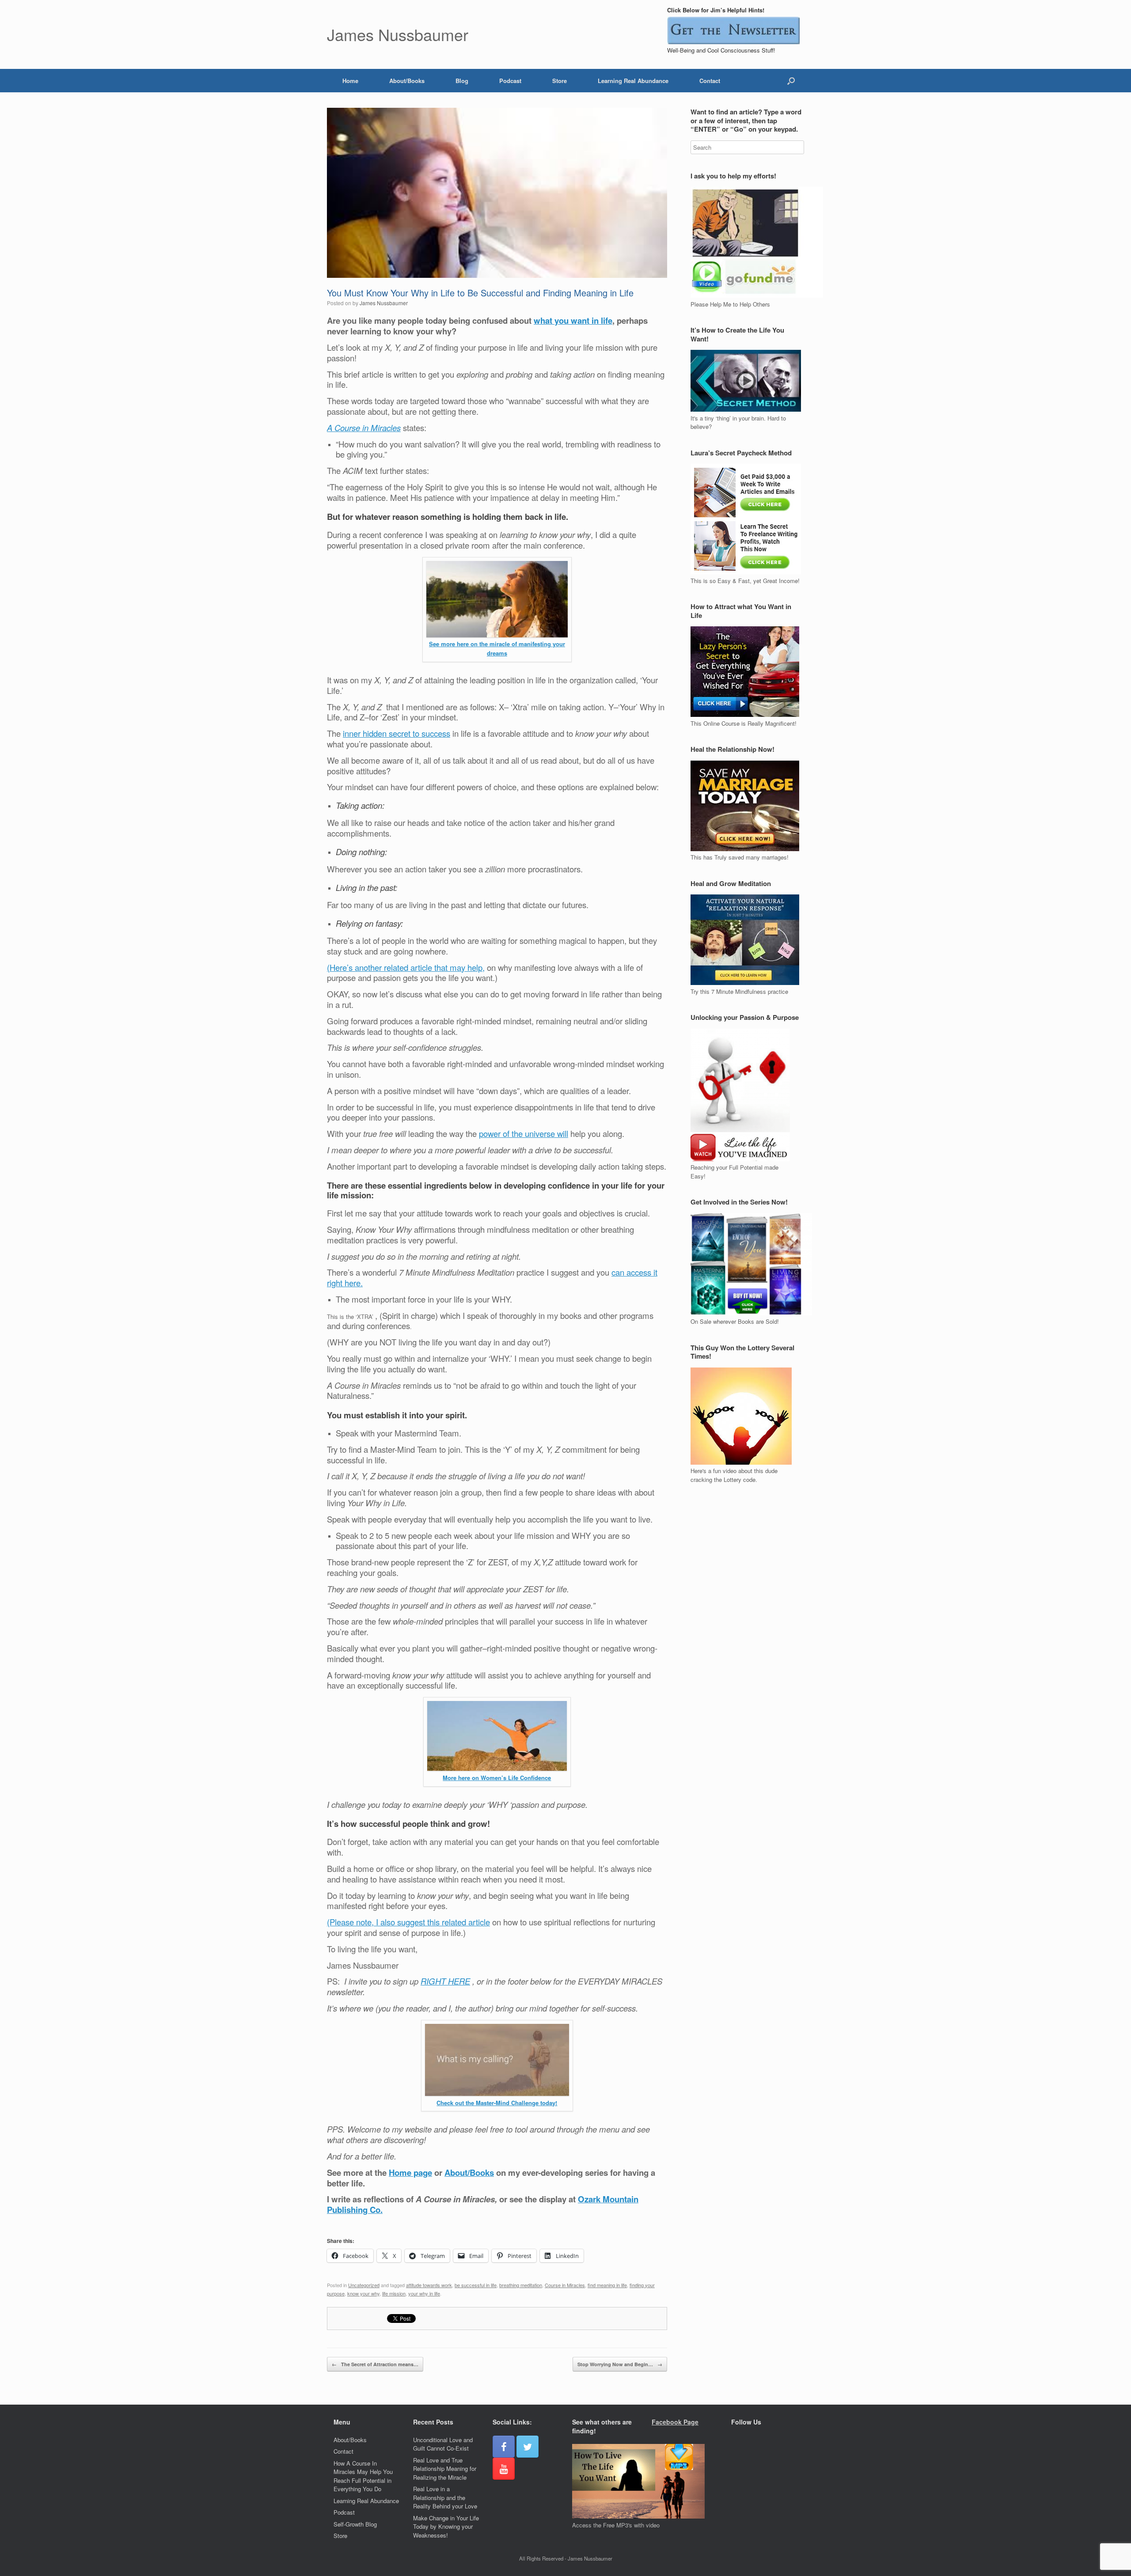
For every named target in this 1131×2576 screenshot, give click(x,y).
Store (560, 81)
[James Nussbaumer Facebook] (504, 2447)
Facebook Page (675, 2422)
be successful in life (476, 2285)
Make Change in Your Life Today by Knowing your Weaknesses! (446, 2527)
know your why (363, 2293)
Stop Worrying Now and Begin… (620, 2364)
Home (350, 81)
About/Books (407, 81)
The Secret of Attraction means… (375, 2364)
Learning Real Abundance (633, 81)
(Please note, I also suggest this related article (408, 1922)
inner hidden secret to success (397, 733)
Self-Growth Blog (355, 2524)
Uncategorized (364, 2285)
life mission (394, 2293)
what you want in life (573, 320)
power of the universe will (524, 1133)
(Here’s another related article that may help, (406, 967)
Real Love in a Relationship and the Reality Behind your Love (445, 2497)
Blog (462, 81)
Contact (710, 81)
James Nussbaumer (384, 303)
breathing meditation (521, 2285)
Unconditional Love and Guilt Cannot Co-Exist (443, 2444)
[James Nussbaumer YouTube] (504, 2469)
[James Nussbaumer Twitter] (528, 2447)
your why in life (424, 2293)
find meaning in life (607, 2285)
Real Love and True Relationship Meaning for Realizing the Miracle (445, 2469)
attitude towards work (429, 2285)
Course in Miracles (565, 2285)
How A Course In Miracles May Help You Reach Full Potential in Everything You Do (363, 2476)
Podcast (510, 81)
